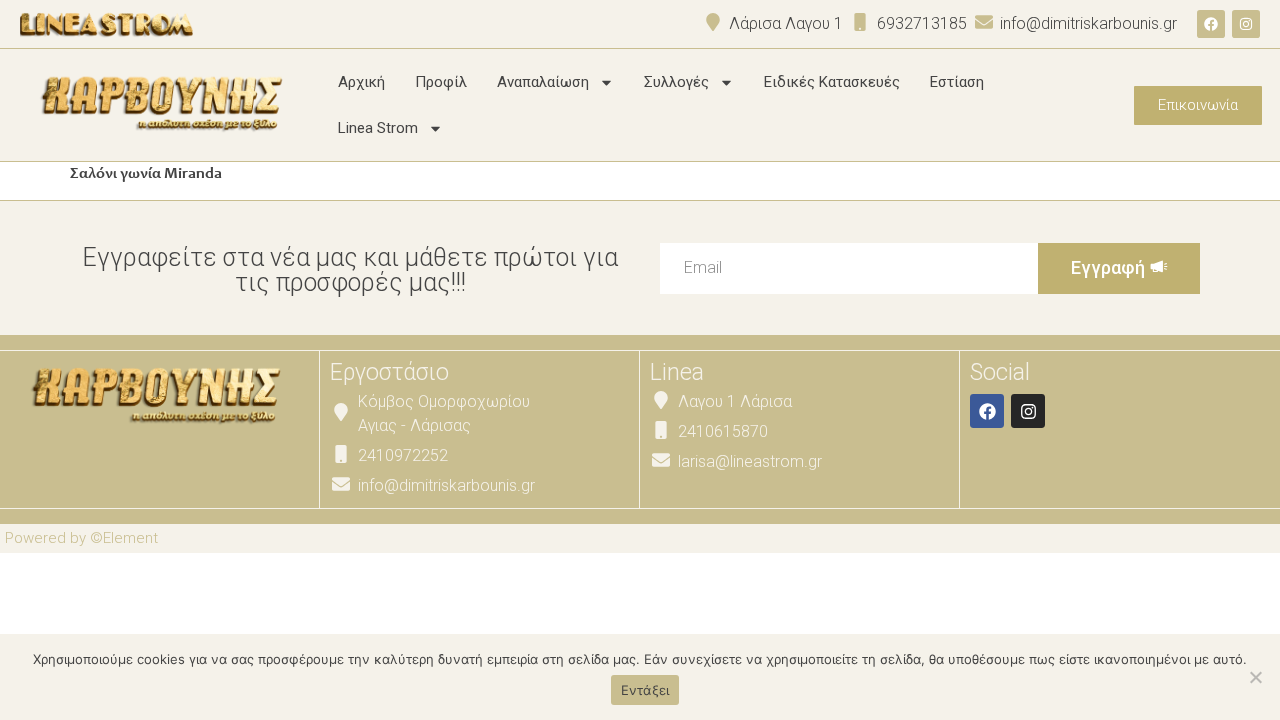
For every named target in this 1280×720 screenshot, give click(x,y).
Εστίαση (957, 82)
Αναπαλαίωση (543, 82)
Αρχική (361, 82)
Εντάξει (645, 690)
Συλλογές (676, 82)
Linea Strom (378, 128)
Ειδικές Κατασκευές (832, 82)
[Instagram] (1246, 24)
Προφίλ (441, 82)
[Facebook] (1211, 24)
